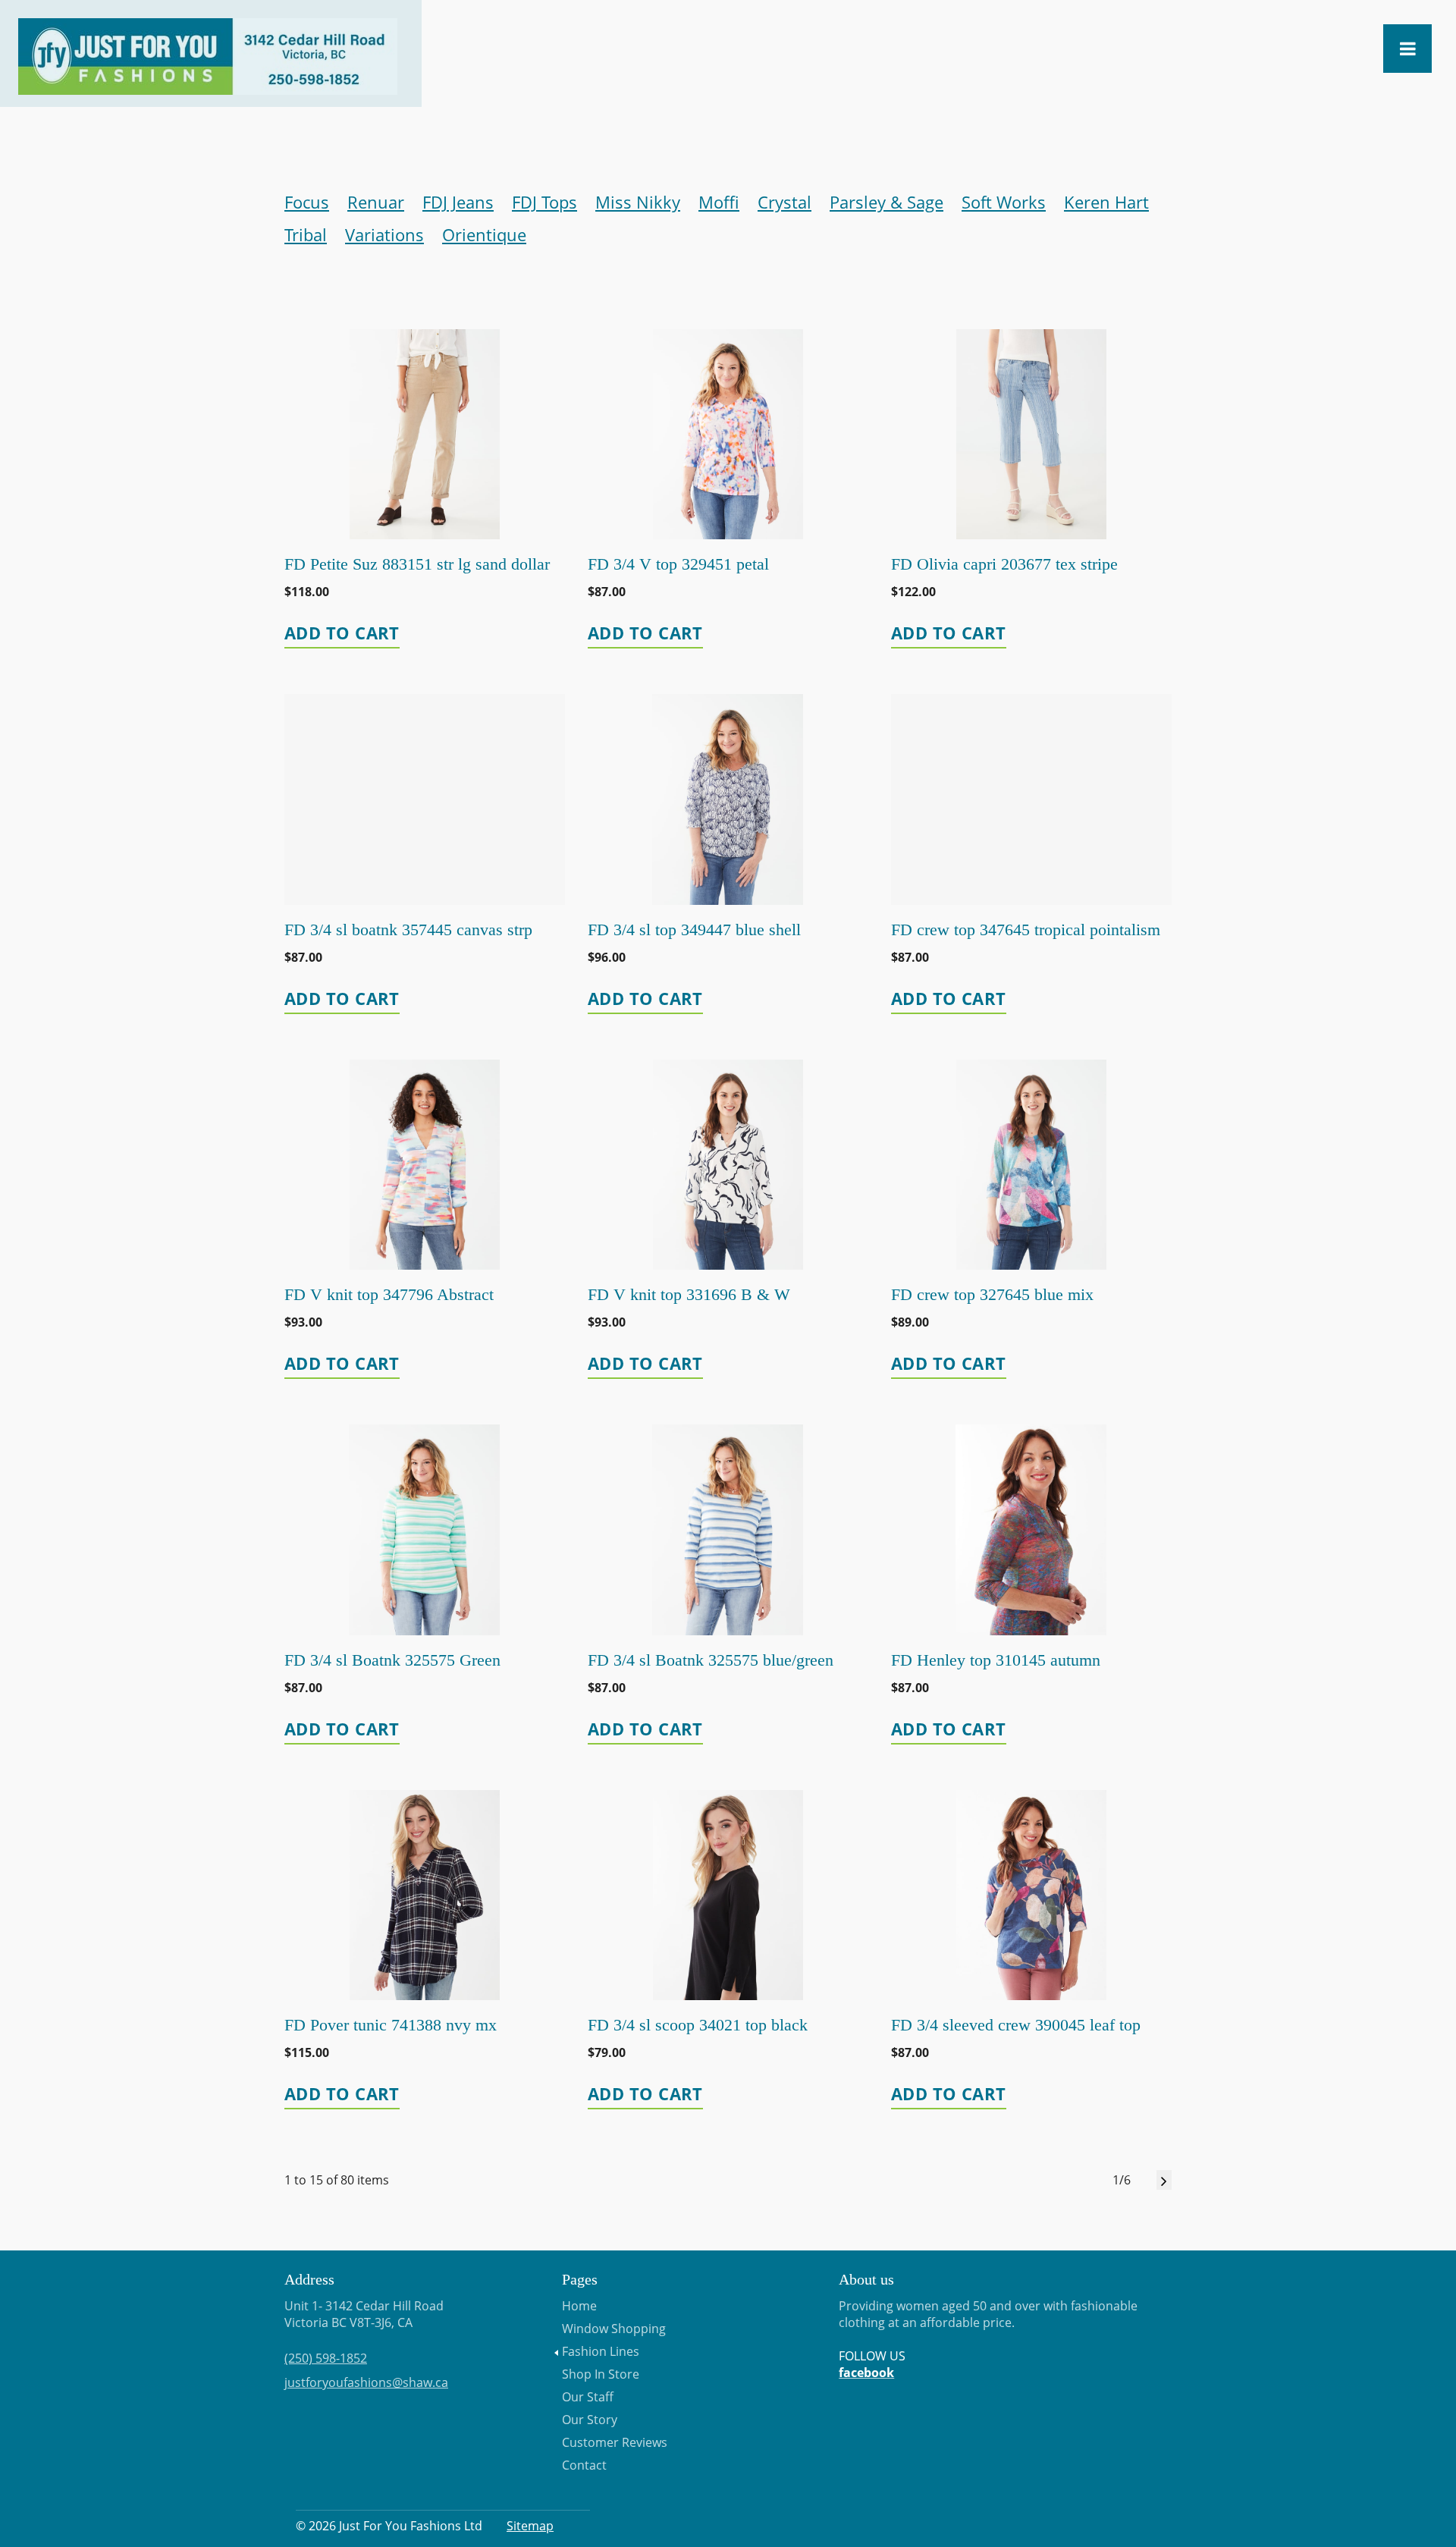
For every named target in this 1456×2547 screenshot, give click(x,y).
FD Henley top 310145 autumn (996, 1660)
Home (579, 2306)
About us (866, 2279)
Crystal (784, 202)
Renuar (376, 202)
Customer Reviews (615, 2442)
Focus (307, 202)
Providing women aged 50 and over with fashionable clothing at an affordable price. (988, 2339)
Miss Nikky (638, 202)
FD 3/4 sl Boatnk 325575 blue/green (711, 1660)
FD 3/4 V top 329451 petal (678, 564)
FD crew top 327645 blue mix (992, 1294)
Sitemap (530, 2526)
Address (309, 2279)
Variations (384, 234)
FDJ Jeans (458, 202)
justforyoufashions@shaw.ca (366, 2382)
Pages (580, 2279)
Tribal (306, 234)
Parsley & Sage (886, 202)
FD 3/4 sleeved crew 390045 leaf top (1016, 2025)
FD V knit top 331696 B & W (689, 1294)
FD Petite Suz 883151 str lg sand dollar (417, 564)
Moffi (719, 202)
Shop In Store (601, 2374)
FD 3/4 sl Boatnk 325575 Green (392, 1660)
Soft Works (1004, 202)
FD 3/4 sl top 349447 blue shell (694, 930)
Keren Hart (1106, 202)
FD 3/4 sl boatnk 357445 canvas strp (408, 930)
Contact (584, 2465)
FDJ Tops (544, 202)
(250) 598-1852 (326, 2358)
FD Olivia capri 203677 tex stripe (1004, 564)
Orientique (484, 234)
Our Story (590, 2420)
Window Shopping (614, 2329)
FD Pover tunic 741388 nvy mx (391, 2025)
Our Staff (588, 2397)
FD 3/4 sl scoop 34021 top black (698, 2025)
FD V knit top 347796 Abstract (389, 1294)
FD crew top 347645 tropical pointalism (1026, 930)
